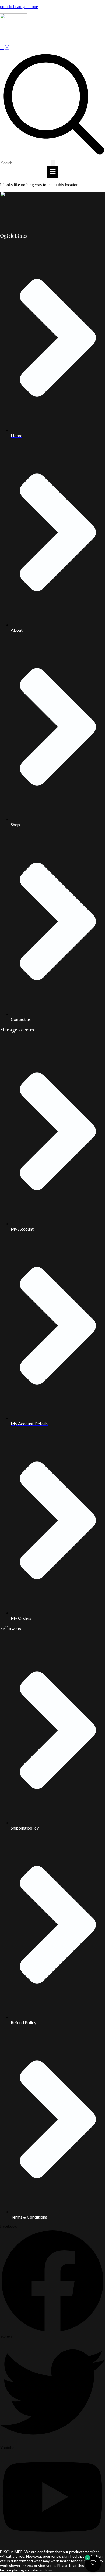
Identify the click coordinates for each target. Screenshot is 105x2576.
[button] (53, 38)
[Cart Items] (52, 47)
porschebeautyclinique (19, 7)
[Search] (53, 163)
